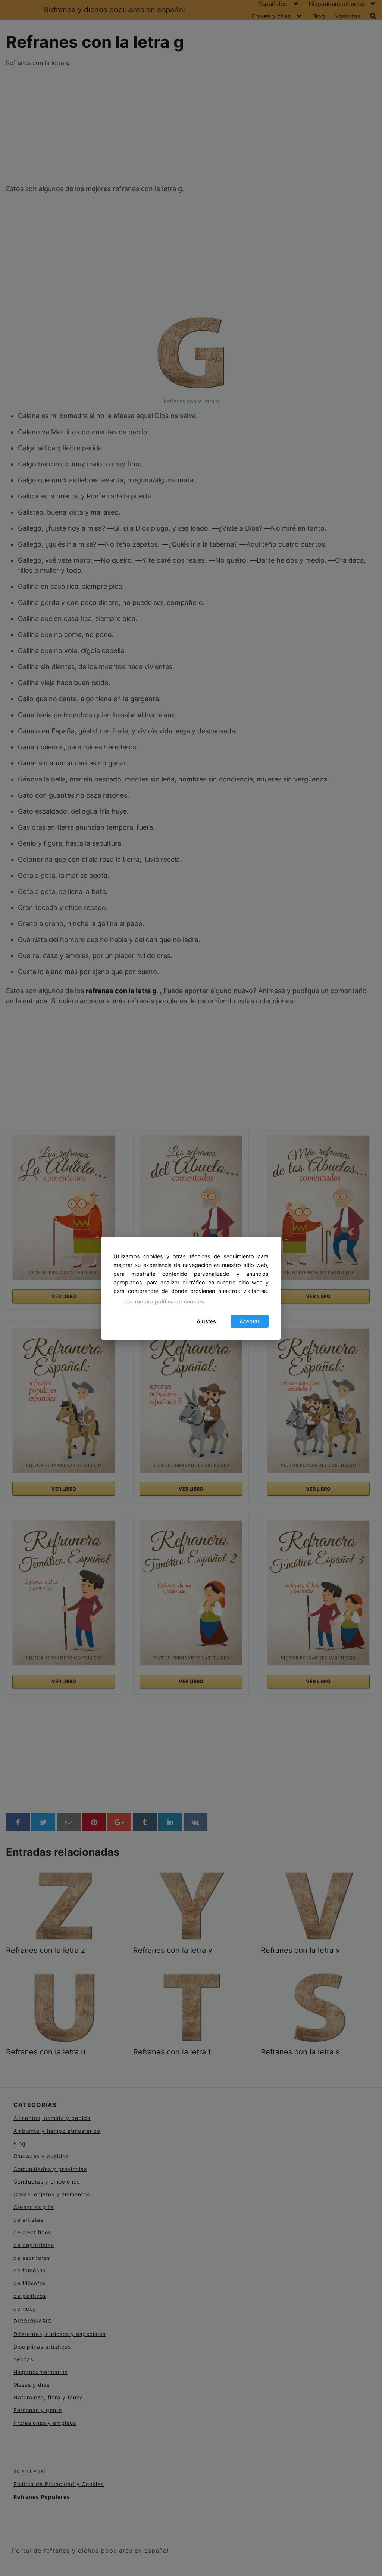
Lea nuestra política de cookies (163, 1301)
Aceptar (250, 1321)
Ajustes (206, 1321)
